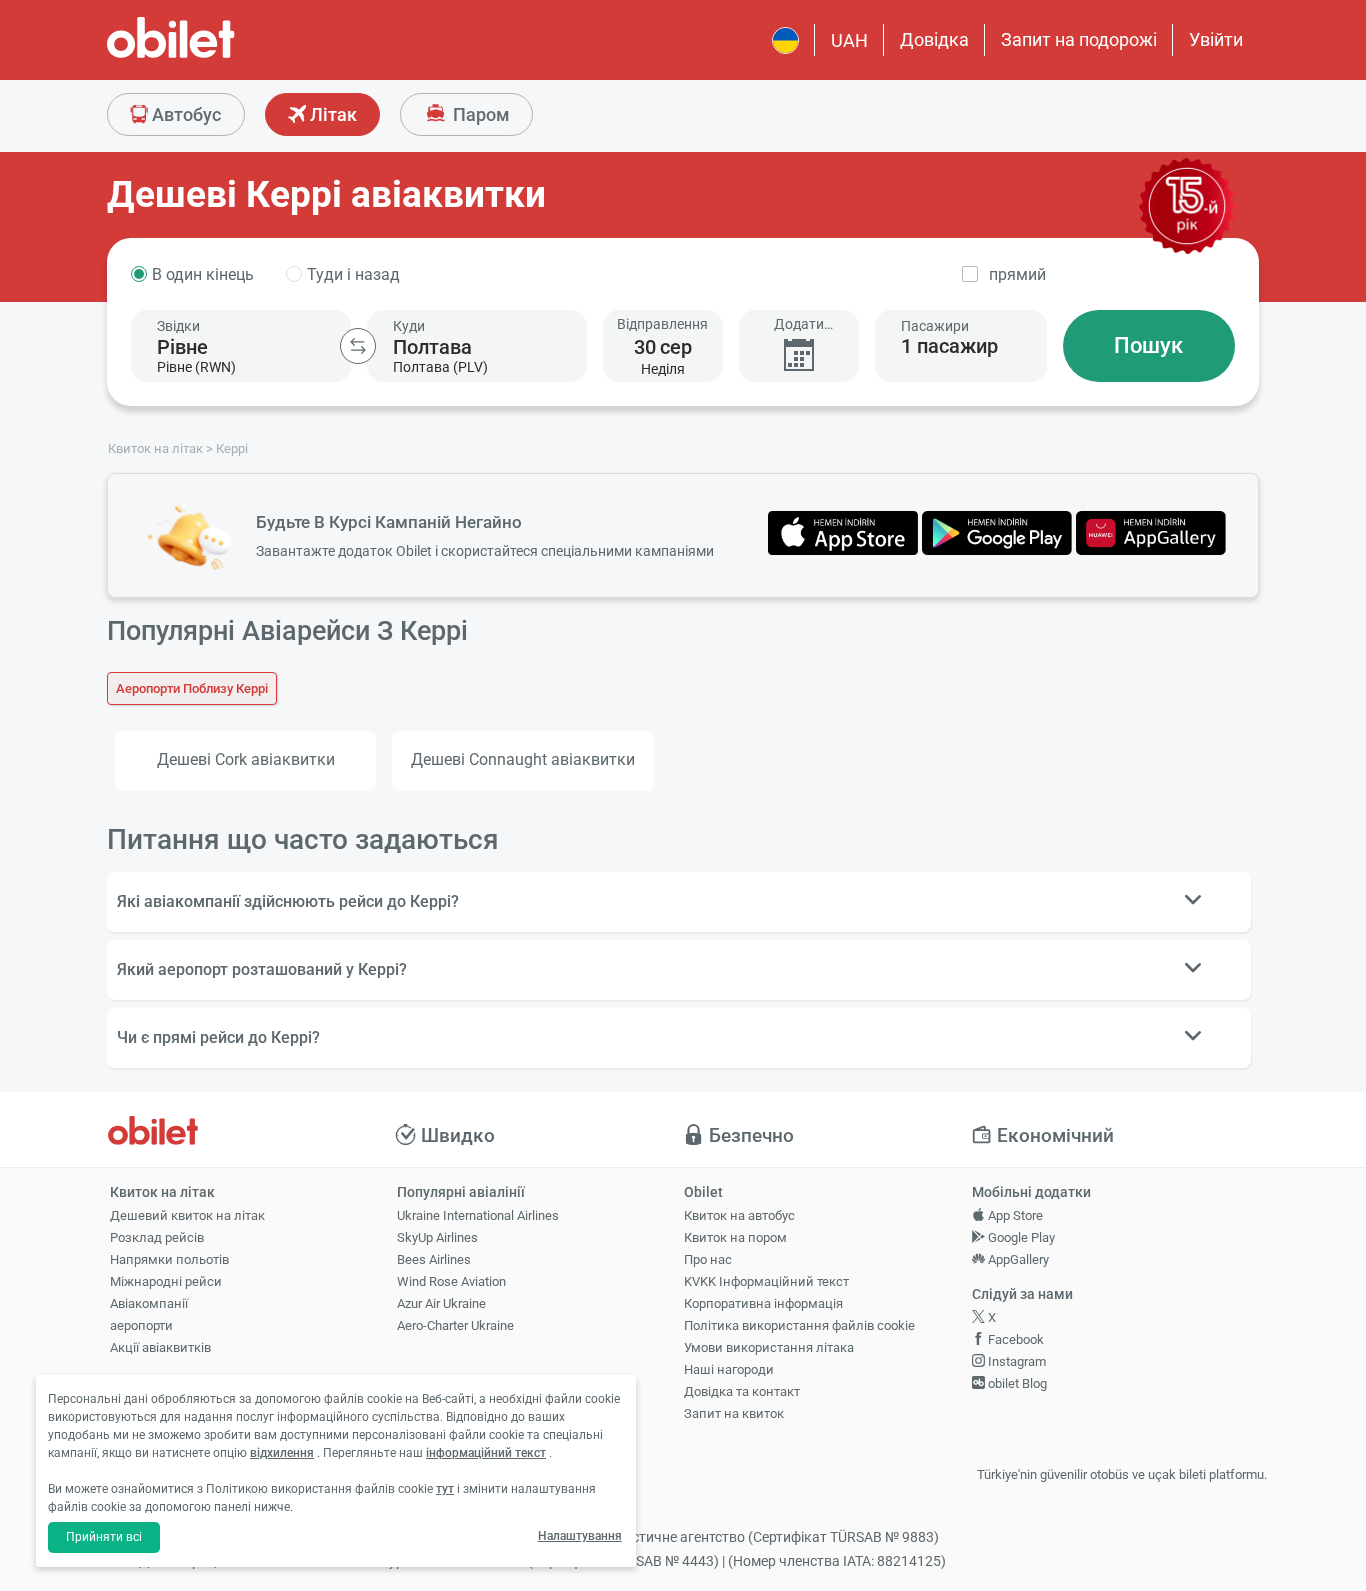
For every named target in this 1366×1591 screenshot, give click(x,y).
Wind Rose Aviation (451, 1281)
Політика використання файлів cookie (799, 1325)
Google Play (1020, 1237)
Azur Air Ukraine (441, 1303)
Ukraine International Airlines (478, 1215)
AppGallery (1017, 1259)
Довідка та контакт (742, 1391)
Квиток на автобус (739, 1215)
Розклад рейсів (157, 1237)
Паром (479, 114)
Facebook (1014, 1339)
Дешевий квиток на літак (187, 1215)
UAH (849, 40)
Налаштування (580, 1536)
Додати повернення (799, 324)
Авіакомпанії (149, 1303)
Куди (409, 326)
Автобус (184, 114)
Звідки (178, 326)
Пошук (1148, 345)
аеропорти (141, 1325)
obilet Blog (1016, 1383)
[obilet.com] (219, 55)
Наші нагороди (729, 1369)
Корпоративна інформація (763, 1303)
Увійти (1216, 39)
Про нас (708, 1259)
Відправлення (662, 324)
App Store (1014, 1215)
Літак (331, 114)
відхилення (282, 1453)
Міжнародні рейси (166, 1281)
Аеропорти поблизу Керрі (192, 688)
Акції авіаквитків (160, 1347)
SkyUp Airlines (437, 1237)
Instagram (1015, 1361)
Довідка (934, 39)
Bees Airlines (434, 1259)
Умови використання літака (769, 1347)
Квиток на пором (735, 1237)
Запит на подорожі (1079, 39)
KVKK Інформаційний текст (766, 1281)
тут (445, 1489)
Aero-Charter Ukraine (455, 1325)
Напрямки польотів (169, 1259)
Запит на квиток (734, 1413)
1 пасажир (949, 346)
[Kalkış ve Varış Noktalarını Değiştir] (358, 346)
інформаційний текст (486, 1453)
